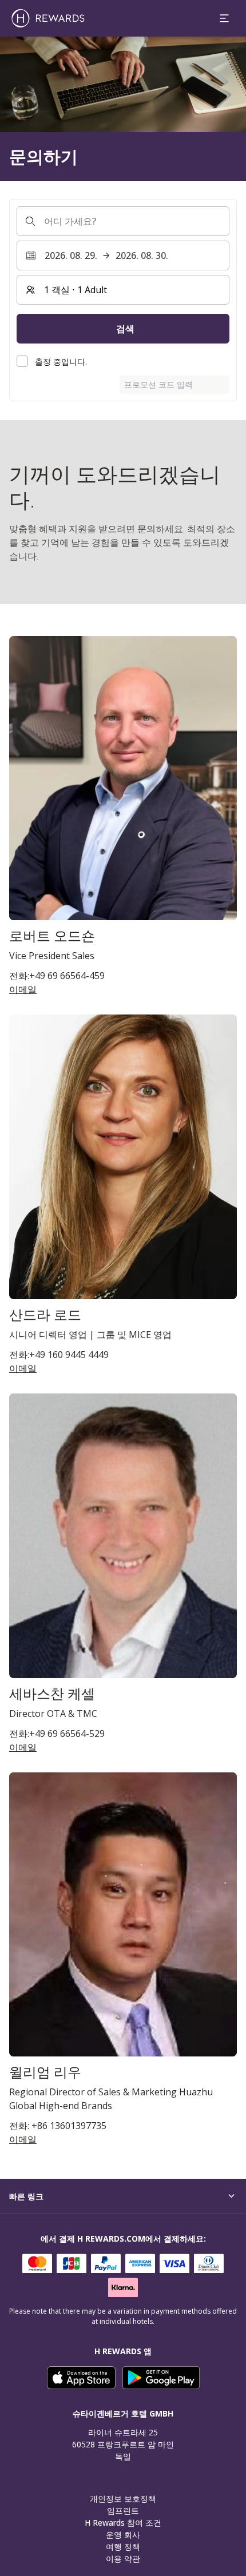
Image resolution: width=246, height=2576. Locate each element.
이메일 (23, 989)
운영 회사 (123, 2535)
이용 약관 (123, 2559)
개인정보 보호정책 (123, 2499)
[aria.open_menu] (224, 18)
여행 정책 (123, 2547)
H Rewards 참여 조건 (123, 2523)
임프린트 (123, 2511)
